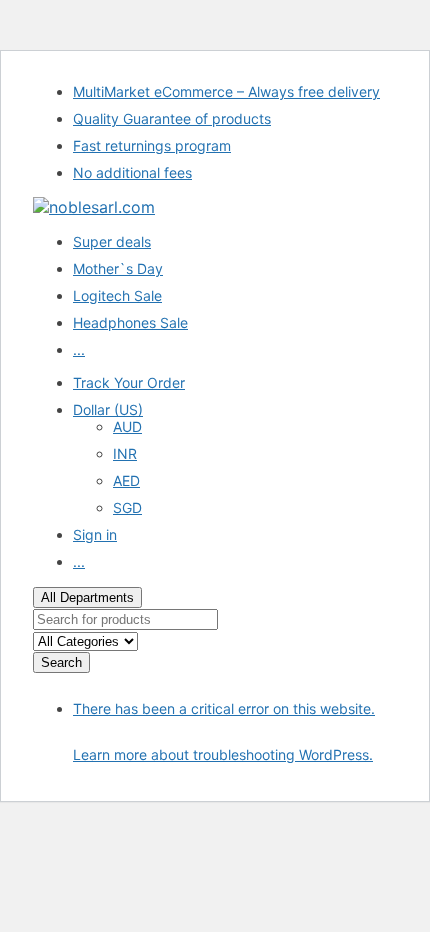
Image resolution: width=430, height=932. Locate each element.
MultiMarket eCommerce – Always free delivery (226, 91)
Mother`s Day (118, 268)
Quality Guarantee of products (172, 118)
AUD (127, 426)
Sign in (95, 534)
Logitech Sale (117, 295)
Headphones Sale (130, 322)
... (79, 349)
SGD (127, 507)
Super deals (112, 241)
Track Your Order (129, 382)
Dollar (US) (108, 409)
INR (125, 453)
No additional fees (132, 172)
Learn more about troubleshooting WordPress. (223, 754)
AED (126, 480)
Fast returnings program (152, 145)
